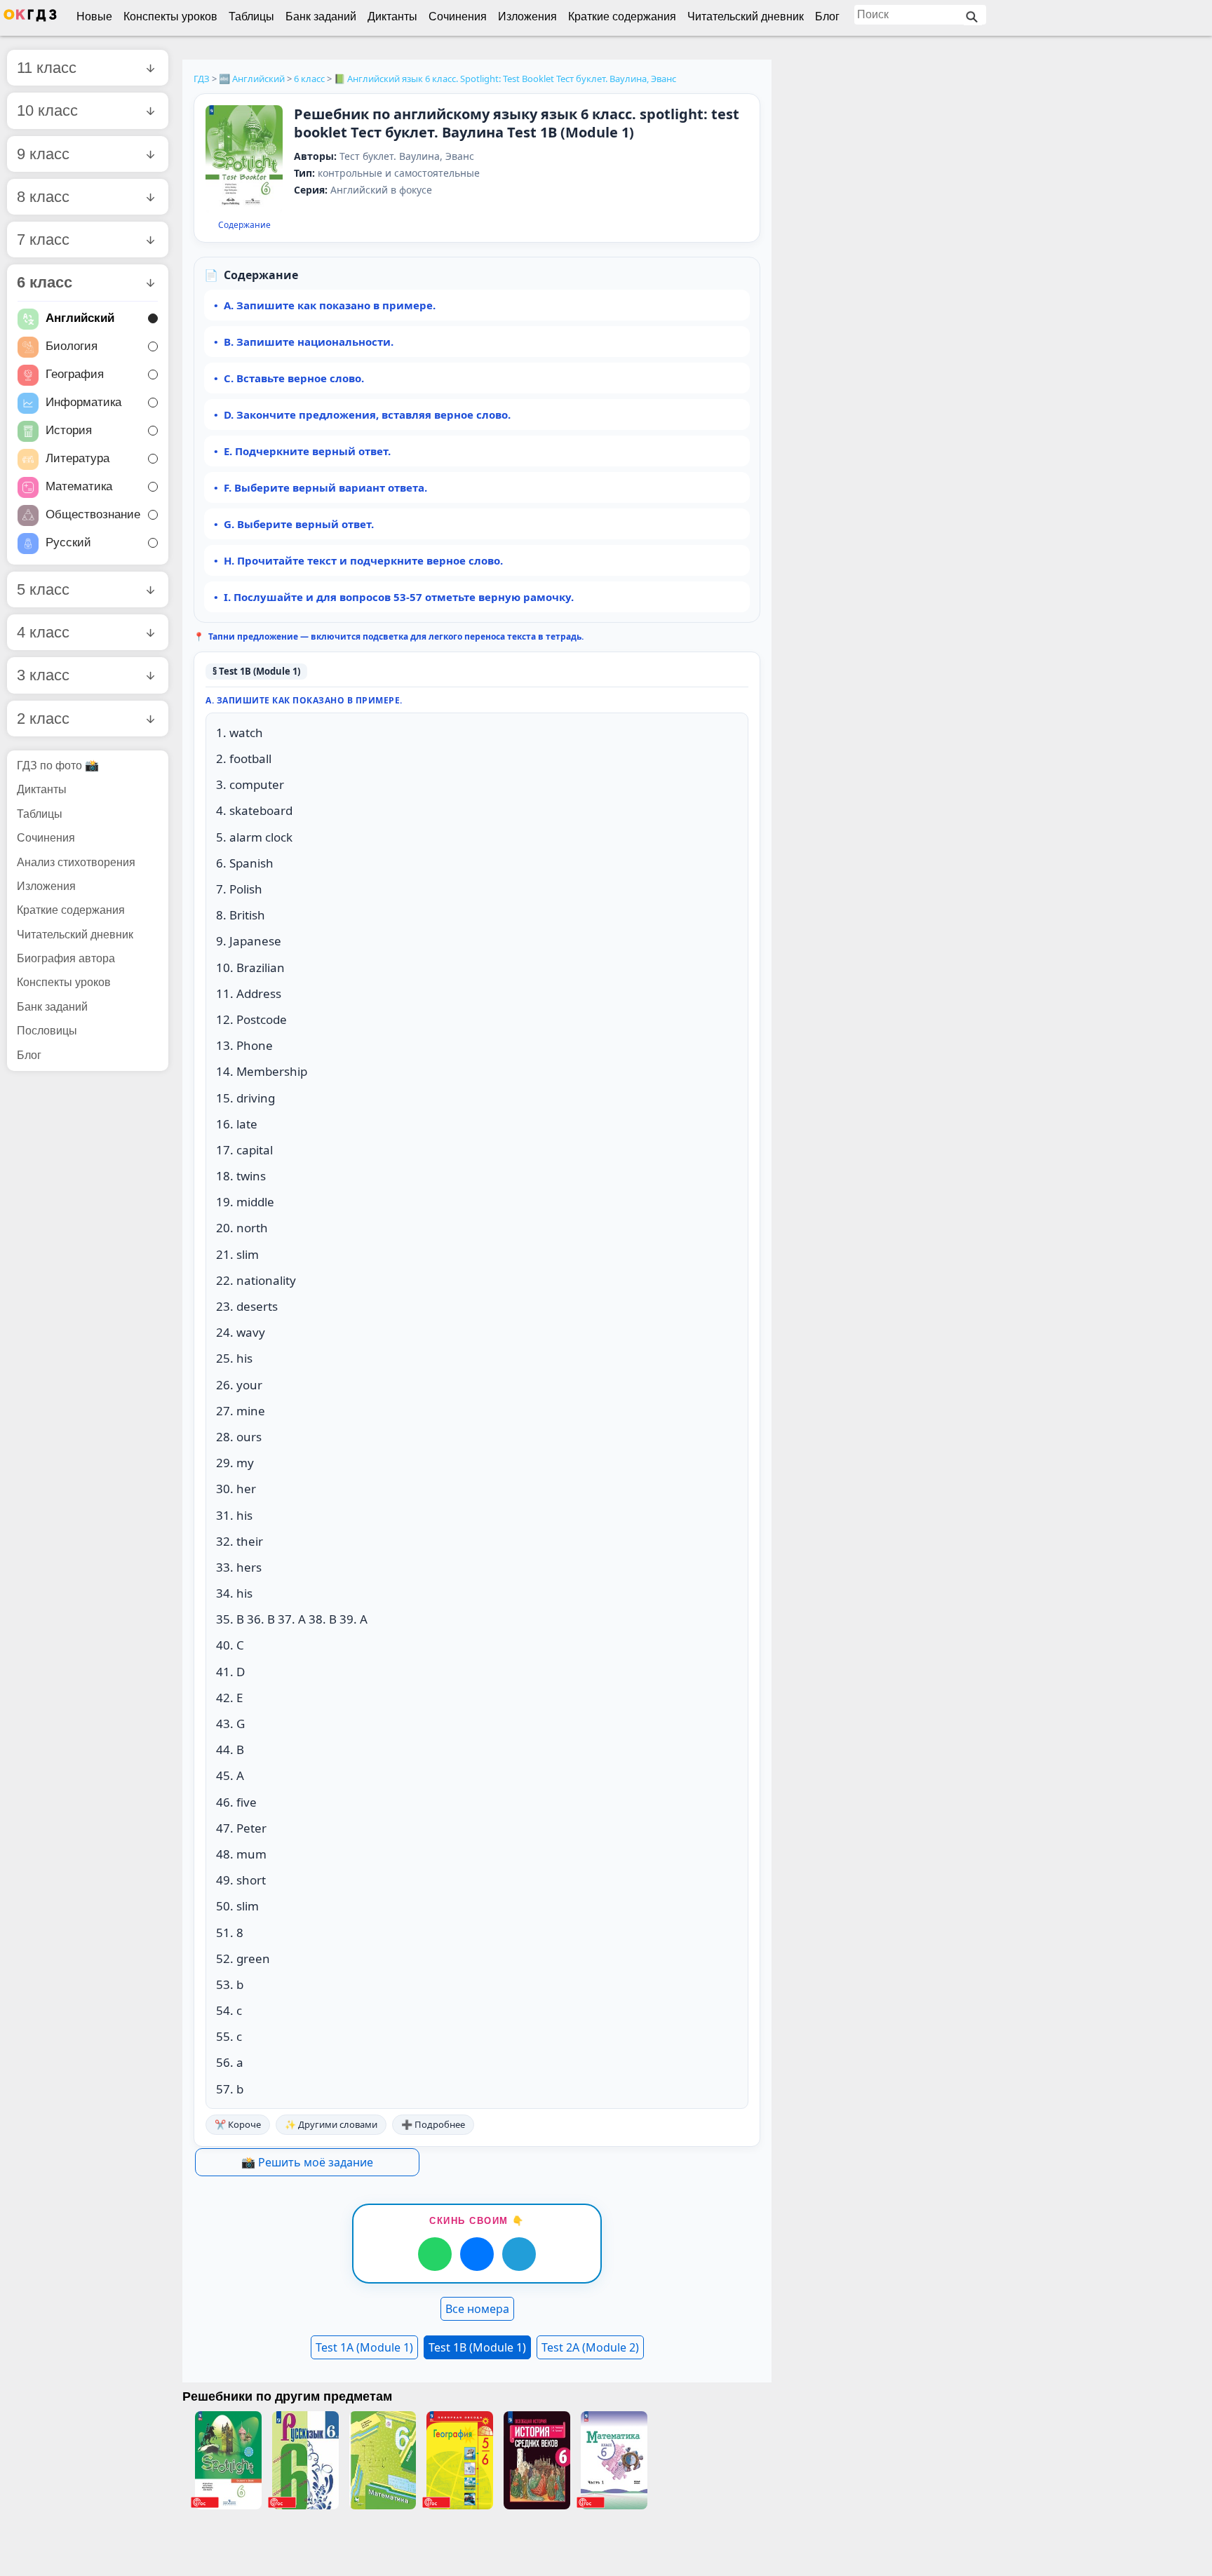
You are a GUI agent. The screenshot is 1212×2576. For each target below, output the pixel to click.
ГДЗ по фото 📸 (58, 766)
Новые (94, 16)
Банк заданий (321, 16)
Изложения (527, 16)
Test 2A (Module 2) (590, 2347)
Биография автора (66, 958)
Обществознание (93, 514)
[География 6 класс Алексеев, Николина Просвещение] (459, 2460)
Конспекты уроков (170, 16)
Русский (68, 542)
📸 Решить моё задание (307, 2162)
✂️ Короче (238, 2124)
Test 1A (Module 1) (364, 2347)
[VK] (477, 2254)
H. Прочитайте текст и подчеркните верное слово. (363, 560)
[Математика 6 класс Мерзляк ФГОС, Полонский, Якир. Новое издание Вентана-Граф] (382, 2460)
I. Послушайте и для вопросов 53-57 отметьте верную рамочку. (399, 597)
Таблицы (251, 16)
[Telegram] (519, 2254)
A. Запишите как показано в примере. (330, 305)
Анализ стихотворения (76, 862)
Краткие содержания (622, 16)
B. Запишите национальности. (309, 342)
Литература (78, 458)
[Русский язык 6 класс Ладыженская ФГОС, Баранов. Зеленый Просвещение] (305, 2460)
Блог (827, 16)
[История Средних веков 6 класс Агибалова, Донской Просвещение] (537, 2460)
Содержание (244, 225)
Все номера (477, 2309)
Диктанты (392, 16)
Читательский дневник (746, 16)
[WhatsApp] (435, 2254)
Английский (80, 318)
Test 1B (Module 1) (477, 2347)
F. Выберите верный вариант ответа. (325, 487)
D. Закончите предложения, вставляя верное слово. (367, 414)
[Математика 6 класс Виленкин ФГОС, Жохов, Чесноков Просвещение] (614, 2460)
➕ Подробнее (433, 2124)
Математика (79, 486)
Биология (72, 346)
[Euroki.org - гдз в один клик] (30, 18)
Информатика (83, 402)
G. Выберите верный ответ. (299, 524)
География (75, 374)
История (69, 430)
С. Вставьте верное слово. (294, 378)
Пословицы (47, 1031)
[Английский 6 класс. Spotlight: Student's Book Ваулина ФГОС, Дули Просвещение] (228, 2460)
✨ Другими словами (331, 2124)
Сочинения (458, 16)
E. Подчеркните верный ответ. (307, 451)
